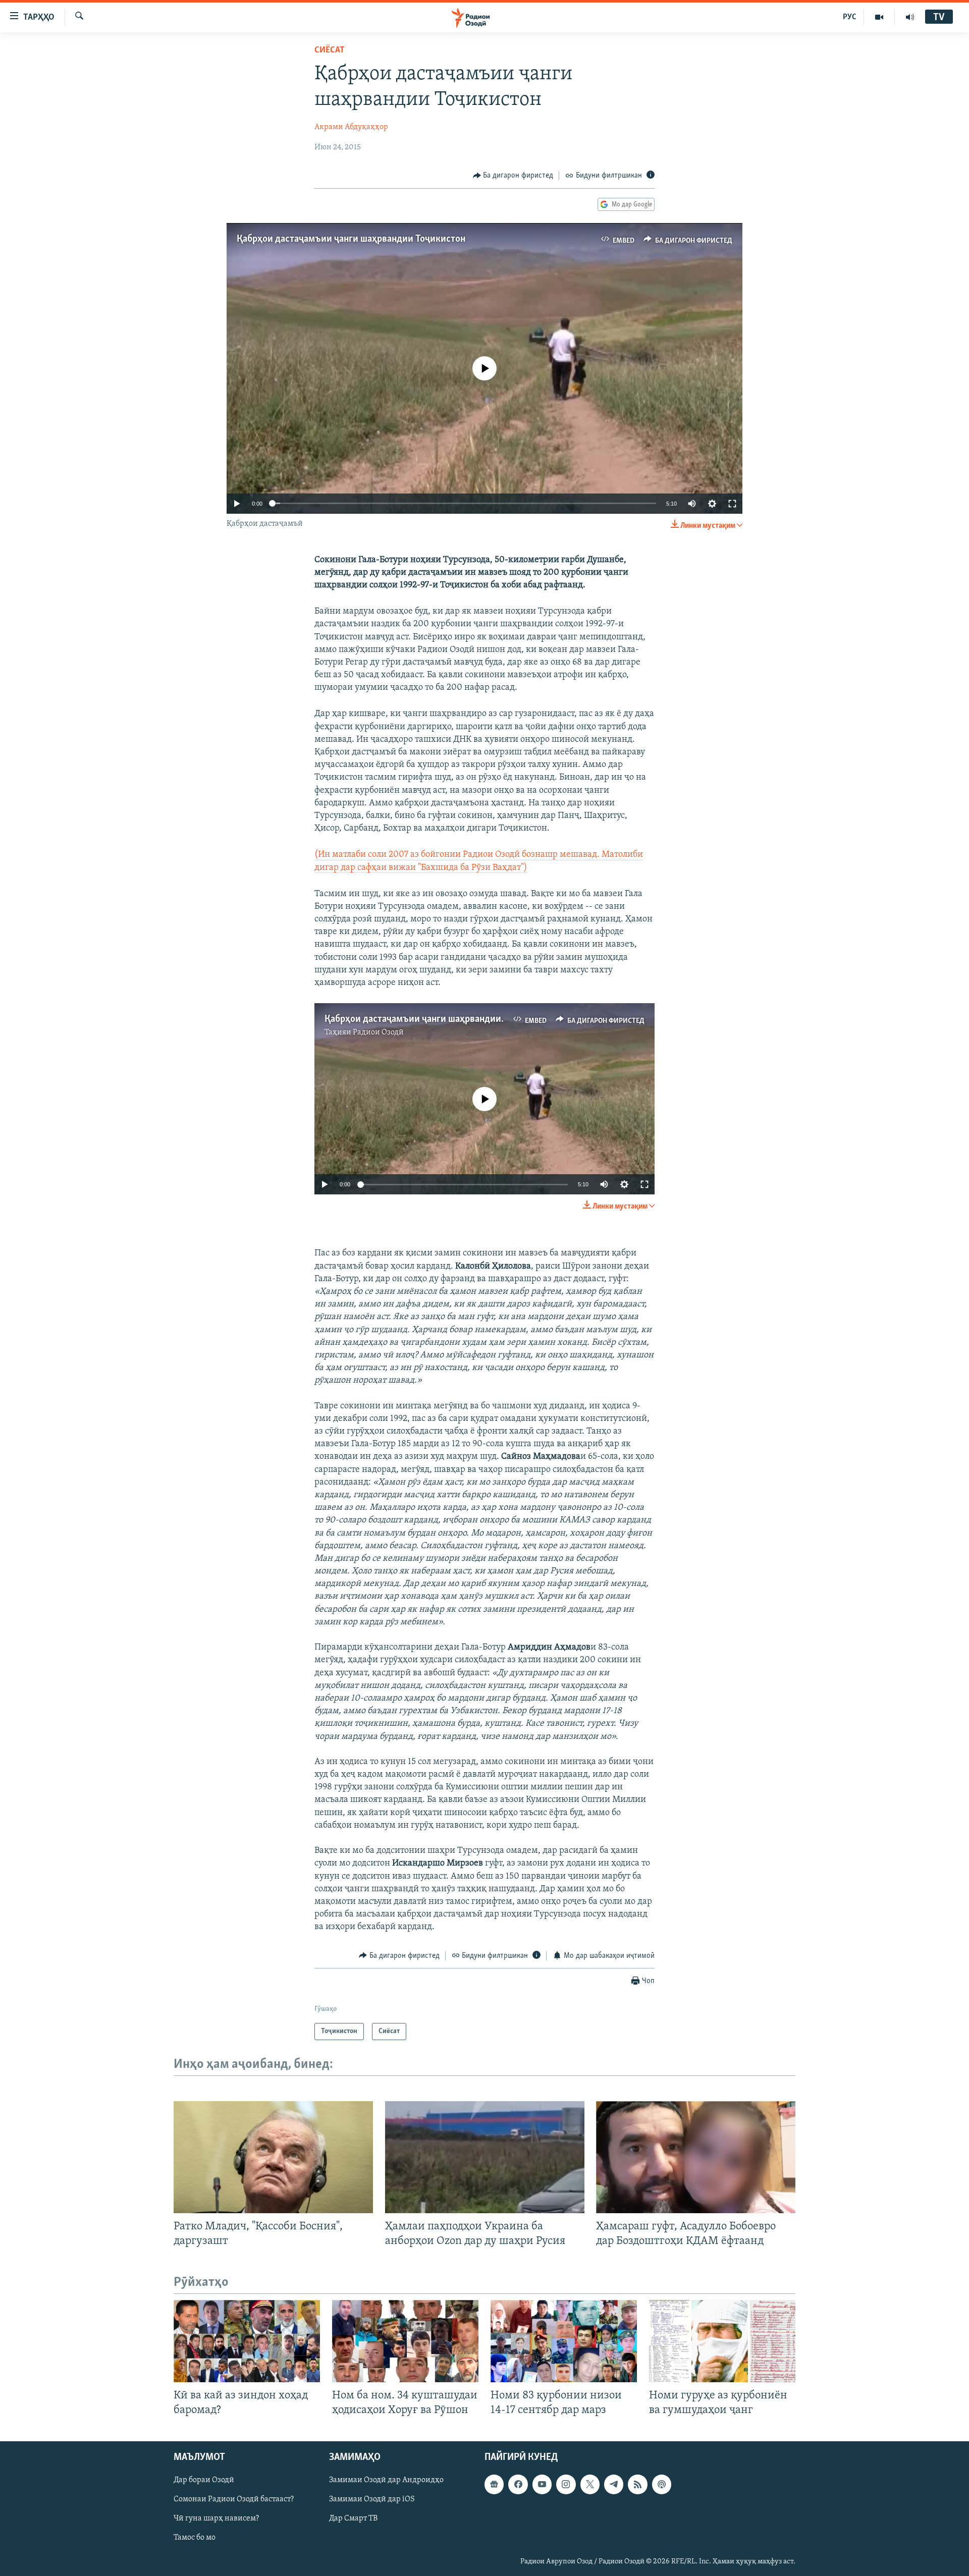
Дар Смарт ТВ (353, 2519)
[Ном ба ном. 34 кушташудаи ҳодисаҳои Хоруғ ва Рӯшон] (405, 2341)
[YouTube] (879, 17)
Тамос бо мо (195, 2538)
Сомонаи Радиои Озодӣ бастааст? (234, 2500)
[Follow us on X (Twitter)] (590, 2485)
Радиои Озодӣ (378, 1032)
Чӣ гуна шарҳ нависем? (216, 2519)
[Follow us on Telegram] (614, 2485)
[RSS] (637, 2485)
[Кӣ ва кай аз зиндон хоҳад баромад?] (247, 2341)
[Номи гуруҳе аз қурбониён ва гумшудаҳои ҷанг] (722, 2341)
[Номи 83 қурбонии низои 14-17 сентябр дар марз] (564, 2341)
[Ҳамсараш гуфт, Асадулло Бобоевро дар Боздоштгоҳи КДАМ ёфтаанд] (696, 2157)
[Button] (513, 176)
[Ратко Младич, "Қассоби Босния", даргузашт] (273, 2157)
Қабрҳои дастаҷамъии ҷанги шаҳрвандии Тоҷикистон (351, 239)
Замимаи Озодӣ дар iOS (372, 2500)
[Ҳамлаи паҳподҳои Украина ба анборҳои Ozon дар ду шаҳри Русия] (485, 2157)
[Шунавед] (910, 17)
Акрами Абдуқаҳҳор (351, 127)
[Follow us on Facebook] (518, 2485)
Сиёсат (330, 50)
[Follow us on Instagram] (566, 2485)
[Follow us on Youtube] (542, 2485)
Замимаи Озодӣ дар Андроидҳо (386, 2481)
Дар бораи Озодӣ (204, 2481)
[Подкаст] (662, 2485)
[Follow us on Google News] (494, 2485)
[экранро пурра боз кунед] (732, 504)
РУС (850, 17)
